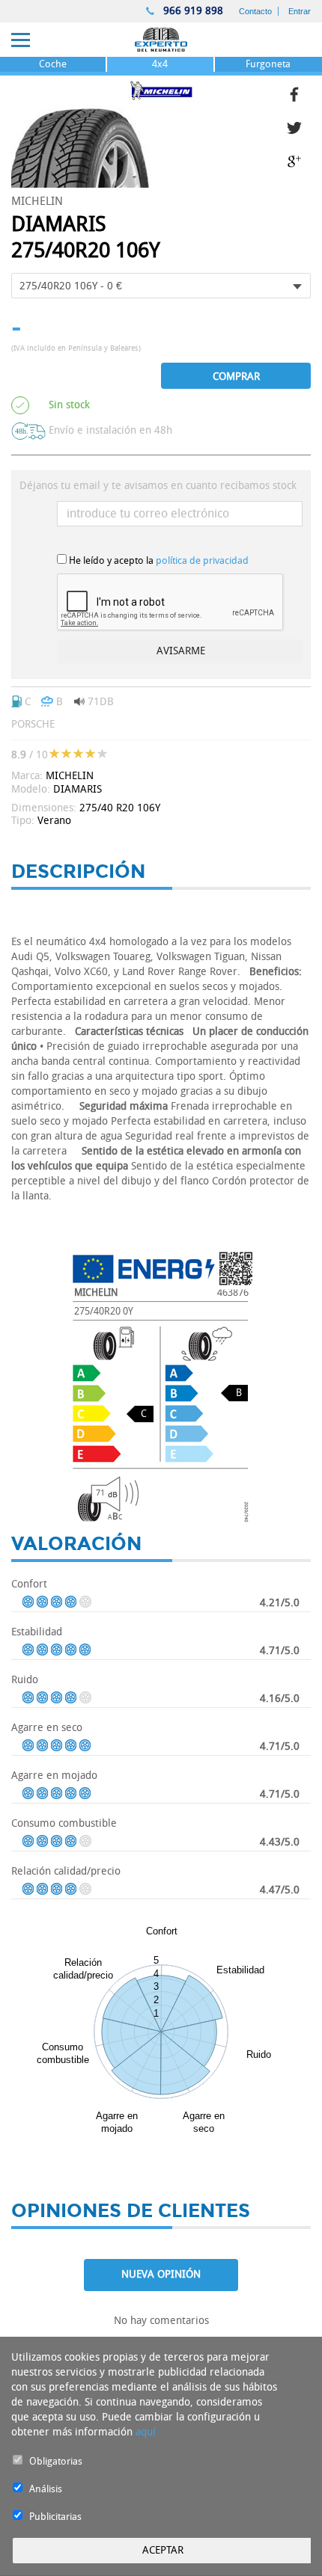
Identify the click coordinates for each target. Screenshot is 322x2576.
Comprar (236, 376)
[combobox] (161, 286)
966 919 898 (192, 11)
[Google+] (299, 160)
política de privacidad (202, 560)
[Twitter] (299, 126)
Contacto (255, 11)
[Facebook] (299, 92)
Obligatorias (56, 2461)
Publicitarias (55, 2517)
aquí (146, 2432)
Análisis (46, 2489)
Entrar (300, 11)
